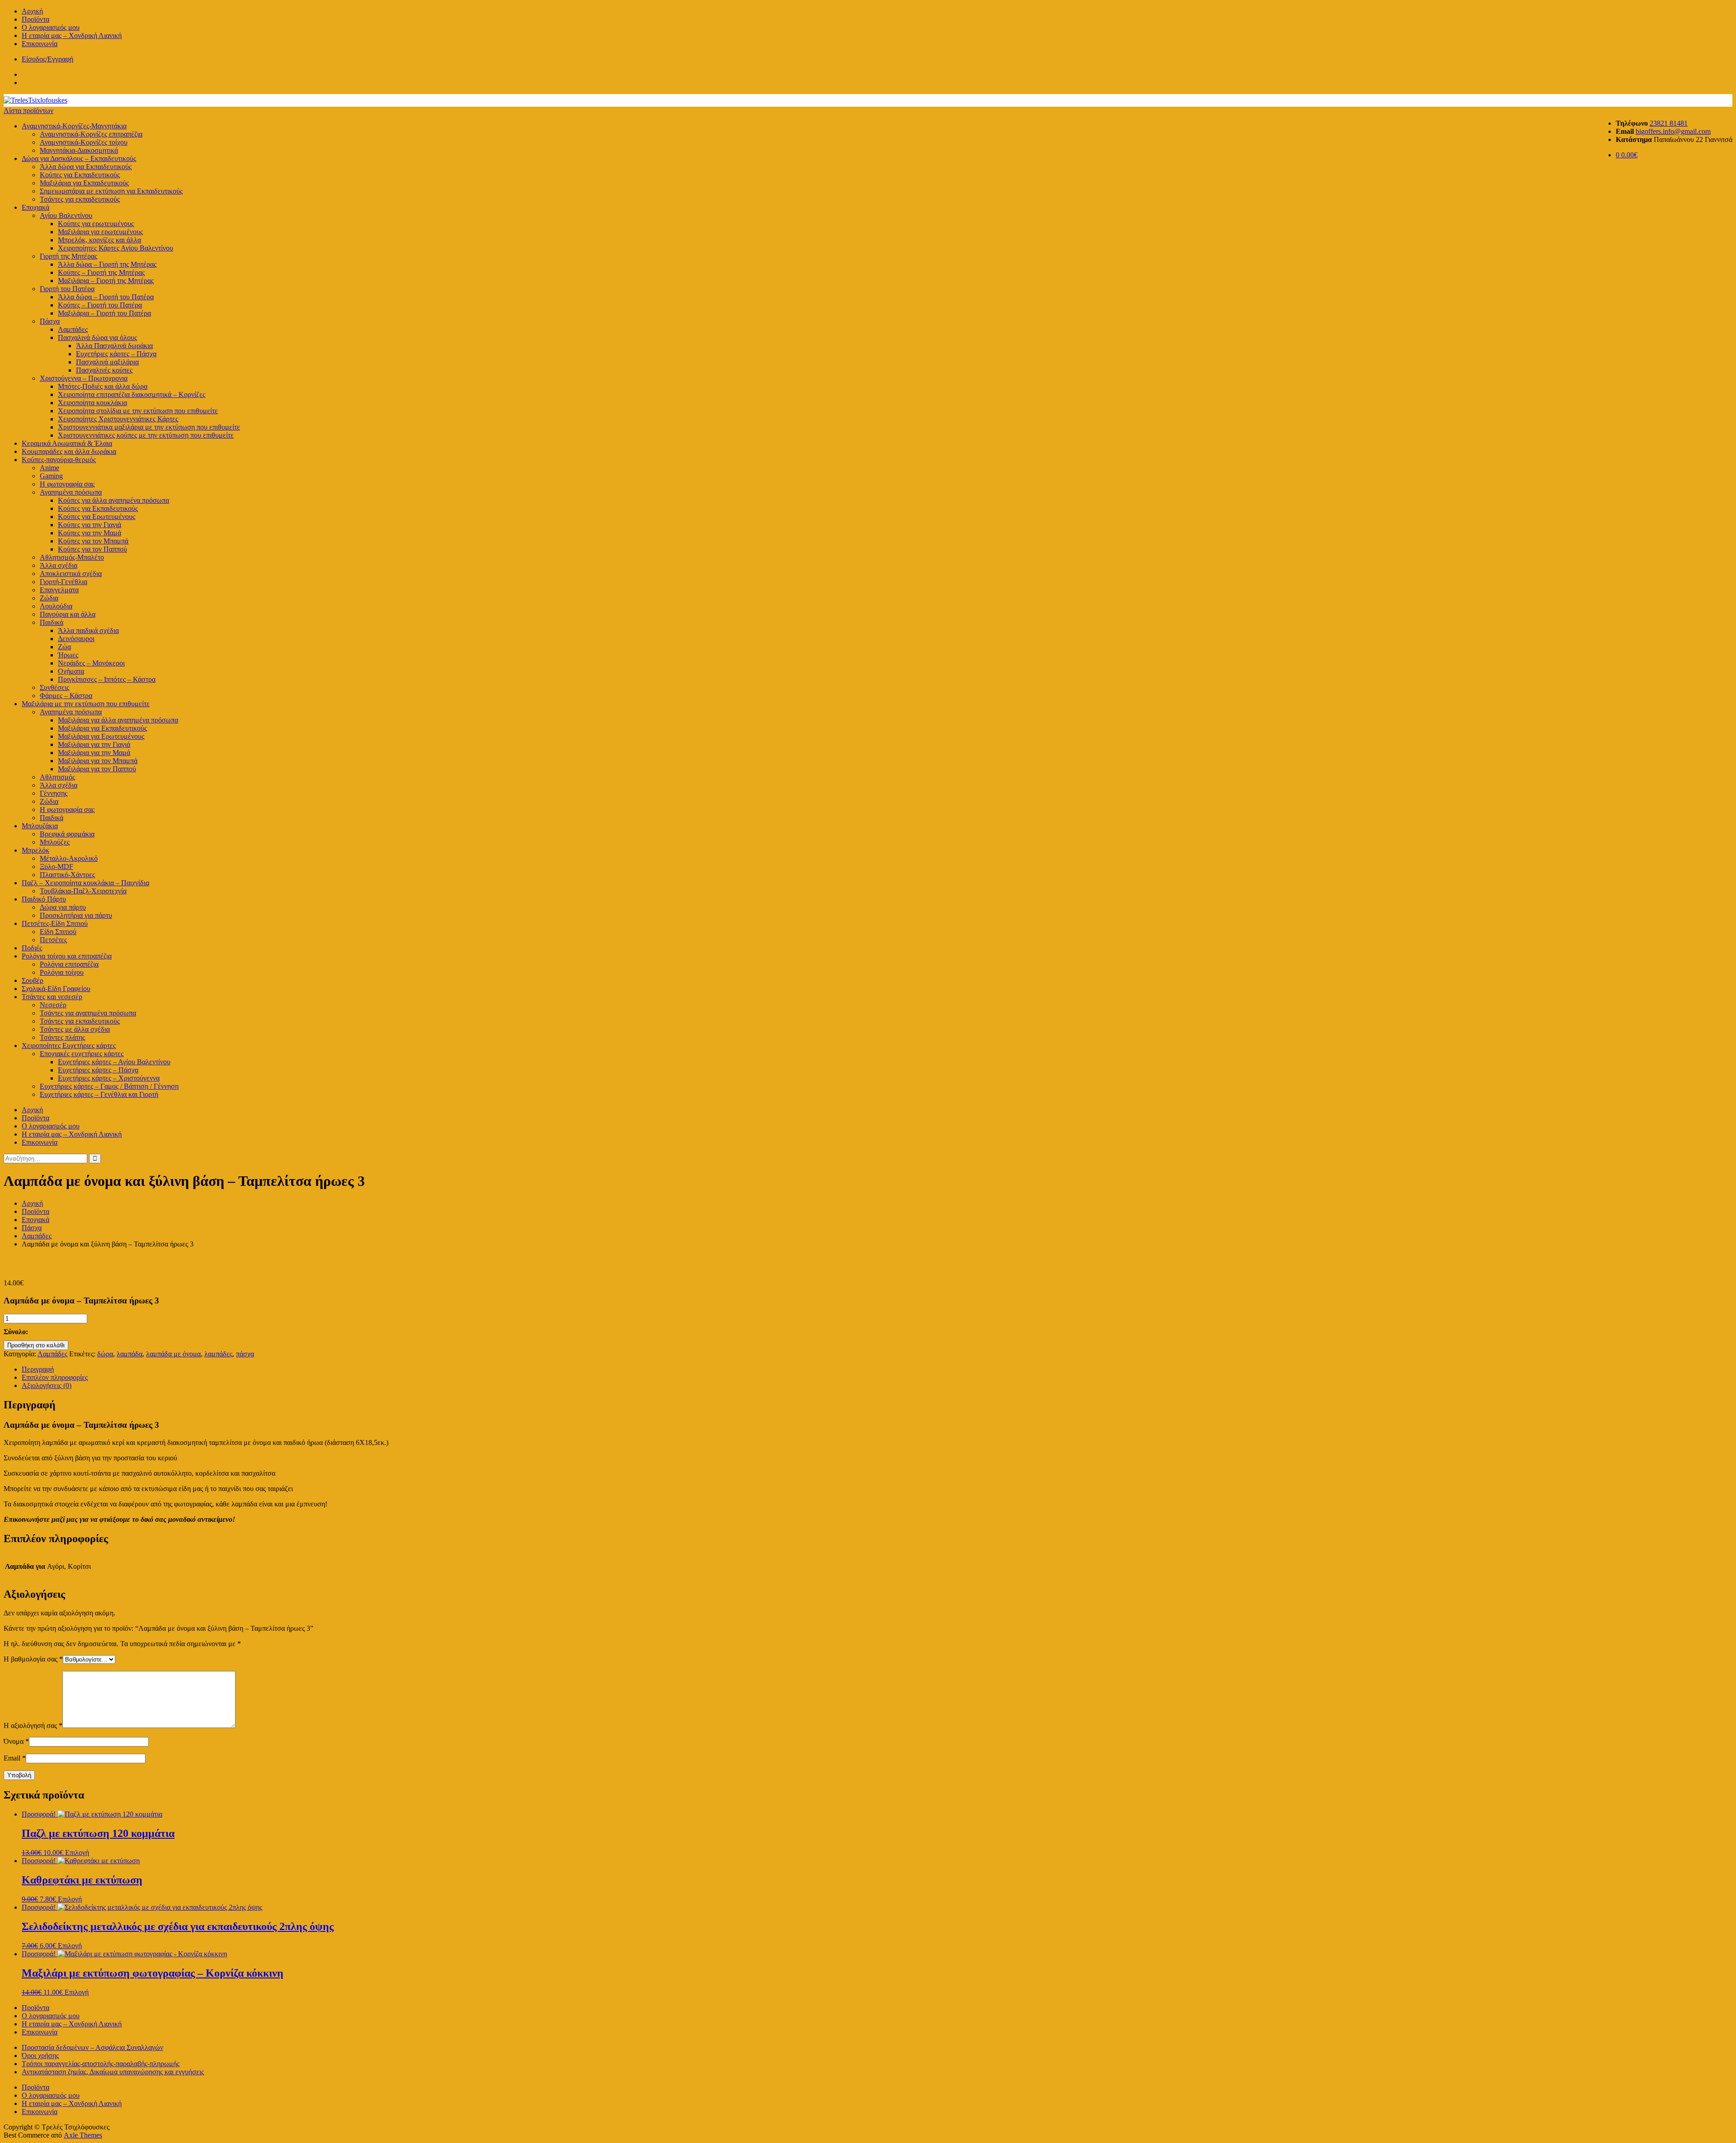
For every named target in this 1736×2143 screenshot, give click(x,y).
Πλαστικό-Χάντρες (67, 875)
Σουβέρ (33, 980)
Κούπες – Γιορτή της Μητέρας (101, 272)
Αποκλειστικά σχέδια (71, 574)
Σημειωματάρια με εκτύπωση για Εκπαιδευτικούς (111, 191)
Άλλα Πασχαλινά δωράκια (114, 346)
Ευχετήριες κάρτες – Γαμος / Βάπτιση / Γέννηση (109, 1086)
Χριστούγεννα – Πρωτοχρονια (84, 378)
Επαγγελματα (59, 590)
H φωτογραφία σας (67, 484)
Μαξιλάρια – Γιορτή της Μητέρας (106, 281)
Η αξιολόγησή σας (33, 1725)
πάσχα (245, 1354)
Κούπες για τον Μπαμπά (93, 541)
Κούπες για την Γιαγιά (90, 525)
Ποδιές (32, 948)
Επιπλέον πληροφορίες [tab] (55, 1377)
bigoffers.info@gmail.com (1673, 131)
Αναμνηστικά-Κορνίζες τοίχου (84, 142)
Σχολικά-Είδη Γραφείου (56, 989)
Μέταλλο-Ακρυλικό (69, 858)
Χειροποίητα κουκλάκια (92, 403)
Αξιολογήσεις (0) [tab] (47, 1385)
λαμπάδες (218, 1354)
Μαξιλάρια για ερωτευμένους (100, 232)
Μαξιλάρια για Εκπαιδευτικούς (84, 183)
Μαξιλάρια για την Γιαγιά (94, 744)
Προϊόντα (35, 19)
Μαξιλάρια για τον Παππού (97, 769)
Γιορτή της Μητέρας (68, 256)
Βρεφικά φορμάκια (67, 834)
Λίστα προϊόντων (28, 111)
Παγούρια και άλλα (68, 614)
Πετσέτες (53, 940)
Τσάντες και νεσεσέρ (52, 997)
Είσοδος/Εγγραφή (47, 59)
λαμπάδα (130, 1354)
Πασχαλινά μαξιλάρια (107, 362)
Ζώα (64, 647)
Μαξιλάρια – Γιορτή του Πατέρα (104, 313)
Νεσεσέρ (53, 1005)
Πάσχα (50, 321)
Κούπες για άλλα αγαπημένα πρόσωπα (113, 500)
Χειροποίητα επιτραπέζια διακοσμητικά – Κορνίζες (132, 394)
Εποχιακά (35, 207)
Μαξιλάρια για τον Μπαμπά (98, 761)
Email (15, 1758)
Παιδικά (52, 622)
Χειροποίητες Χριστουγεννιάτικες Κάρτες (118, 419)
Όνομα (16, 1741)
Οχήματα (71, 671)
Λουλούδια (56, 606)
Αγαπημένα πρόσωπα (71, 492)
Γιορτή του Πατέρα (67, 289)
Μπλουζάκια (40, 826)
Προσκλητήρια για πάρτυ (76, 915)
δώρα (105, 1354)
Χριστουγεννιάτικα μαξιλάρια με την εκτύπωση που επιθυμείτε (149, 427)
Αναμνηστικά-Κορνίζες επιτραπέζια (91, 134)
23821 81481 (1669, 123)
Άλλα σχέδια (59, 565)
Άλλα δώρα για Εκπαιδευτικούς (86, 167)
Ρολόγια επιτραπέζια (69, 964)
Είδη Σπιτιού (58, 932)
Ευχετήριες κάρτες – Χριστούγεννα (109, 1078)
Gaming (51, 476)
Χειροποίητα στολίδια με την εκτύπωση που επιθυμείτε (138, 411)
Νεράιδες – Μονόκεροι (91, 663)
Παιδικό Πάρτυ (44, 899)
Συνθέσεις (54, 687)
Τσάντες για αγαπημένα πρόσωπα (88, 1013)
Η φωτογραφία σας (67, 810)
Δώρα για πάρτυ (63, 907)
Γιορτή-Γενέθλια (64, 582)
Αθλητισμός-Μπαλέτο (72, 557)
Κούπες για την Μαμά (90, 533)
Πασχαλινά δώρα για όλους (97, 337)
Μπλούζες (55, 842)
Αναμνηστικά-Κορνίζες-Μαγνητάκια (74, 126)
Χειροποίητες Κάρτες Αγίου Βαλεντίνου (116, 248)
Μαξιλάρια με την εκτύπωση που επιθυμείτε (86, 704)
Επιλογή (77, 1853)
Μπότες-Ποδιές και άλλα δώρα (103, 386)
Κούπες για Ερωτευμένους (97, 517)
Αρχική (32, 11)
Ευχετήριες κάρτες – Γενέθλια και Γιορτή (99, 1094)
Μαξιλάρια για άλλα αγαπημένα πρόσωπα (118, 720)
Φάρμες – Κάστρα (66, 696)
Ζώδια (49, 598)
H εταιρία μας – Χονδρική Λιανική (72, 35)
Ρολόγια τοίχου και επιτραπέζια (67, 956)
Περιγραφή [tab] (38, 1369)
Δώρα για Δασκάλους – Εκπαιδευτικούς (79, 158)
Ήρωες (68, 655)
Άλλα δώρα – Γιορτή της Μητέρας (107, 264)
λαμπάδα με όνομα (173, 1354)
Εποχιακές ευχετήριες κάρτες (82, 1054)
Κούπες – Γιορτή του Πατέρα (100, 305)
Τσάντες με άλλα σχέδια (75, 1029)
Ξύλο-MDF (57, 866)
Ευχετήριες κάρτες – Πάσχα (116, 354)
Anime (50, 468)
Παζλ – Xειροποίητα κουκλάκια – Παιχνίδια (85, 883)
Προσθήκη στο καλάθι (36, 1345)
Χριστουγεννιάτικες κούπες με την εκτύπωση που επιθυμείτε (146, 435)
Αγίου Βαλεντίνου (66, 215)
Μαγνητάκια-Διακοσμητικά (79, 150)
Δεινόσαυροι (76, 639)
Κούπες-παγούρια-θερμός (59, 460)
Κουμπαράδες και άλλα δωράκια (69, 451)
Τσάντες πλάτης (62, 1037)
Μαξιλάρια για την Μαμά (94, 753)
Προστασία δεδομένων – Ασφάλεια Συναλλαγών (92, 2047)
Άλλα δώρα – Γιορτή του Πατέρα (106, 297)
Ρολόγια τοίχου (62, 972)
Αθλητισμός (57, 777)
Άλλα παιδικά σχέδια (88, 630)
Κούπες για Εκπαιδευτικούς (80, 175)
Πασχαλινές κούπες (104, 370)
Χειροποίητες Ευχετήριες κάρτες (69, 1046)
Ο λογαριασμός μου (51, 27)
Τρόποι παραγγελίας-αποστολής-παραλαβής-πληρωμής (101, 2064)
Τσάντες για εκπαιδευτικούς (80, 199)
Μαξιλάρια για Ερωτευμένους (101, 736)
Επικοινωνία (40, 44)
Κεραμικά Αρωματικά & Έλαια (67, 443)
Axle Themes (83, 2135)
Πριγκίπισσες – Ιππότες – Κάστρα (107, 679)
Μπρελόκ (35, 850)
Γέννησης (54, 793)
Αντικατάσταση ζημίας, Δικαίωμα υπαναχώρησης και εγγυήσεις (113, 2072)
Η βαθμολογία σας (33, 1659)
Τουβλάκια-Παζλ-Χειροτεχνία (83, 891)
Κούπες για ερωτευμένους (96, 224)
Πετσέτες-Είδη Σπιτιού (55, 923)
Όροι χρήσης (40, 2056)
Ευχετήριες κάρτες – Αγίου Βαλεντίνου (114, 1062)
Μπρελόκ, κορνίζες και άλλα (99, 240)
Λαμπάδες (73, 329)
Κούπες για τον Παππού (92, 549)
